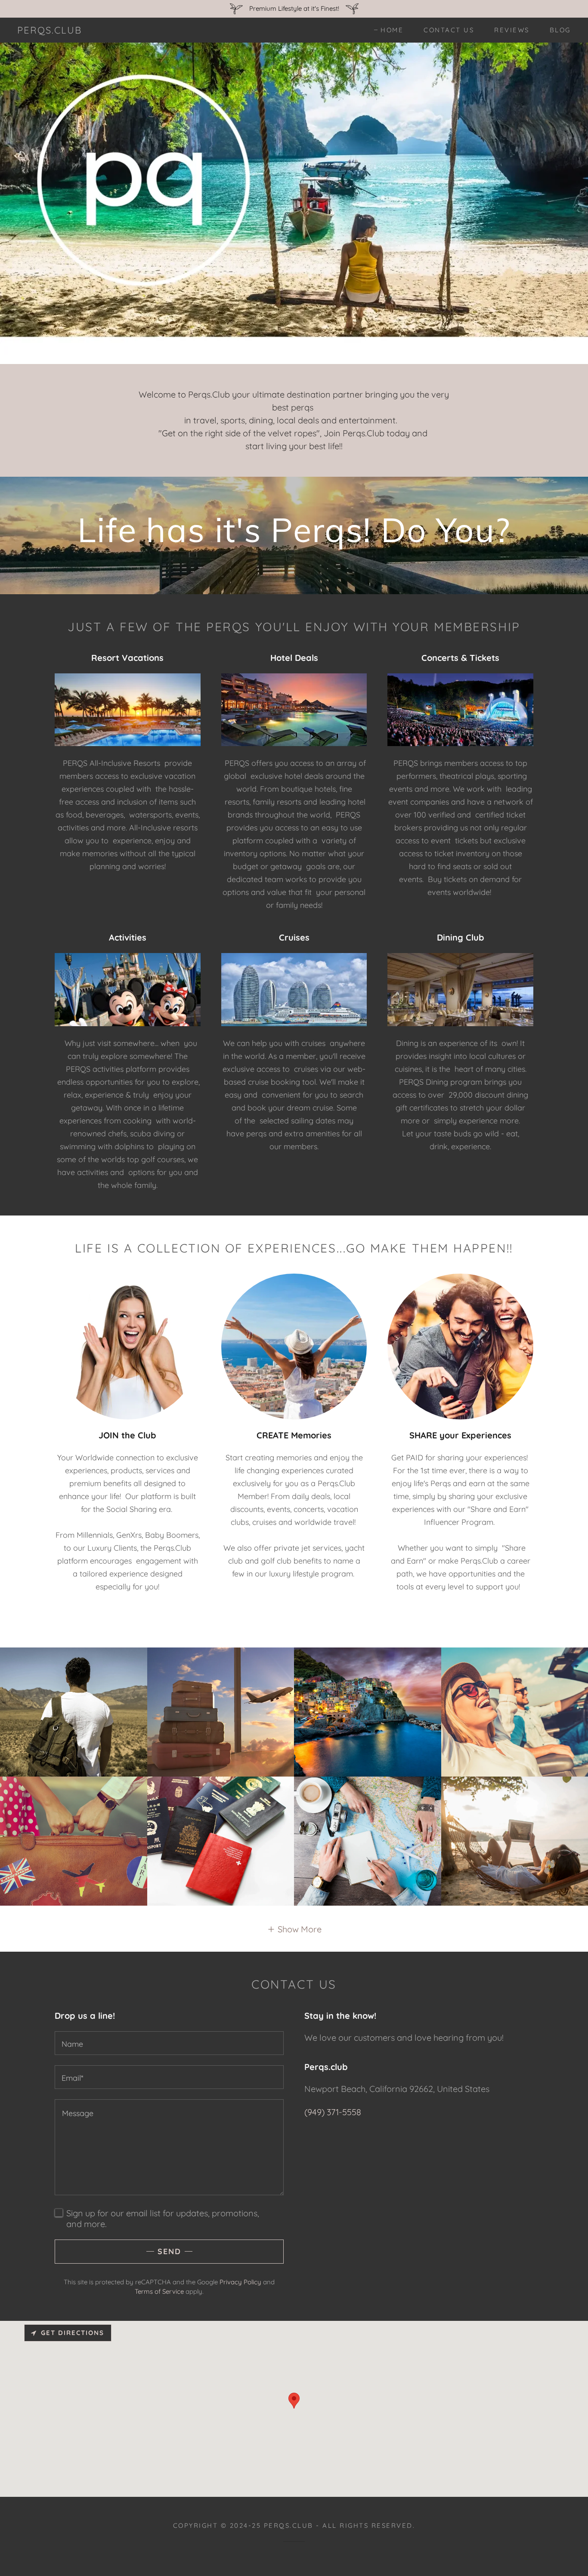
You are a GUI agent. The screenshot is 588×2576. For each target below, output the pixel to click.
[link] (50, 30)
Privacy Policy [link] (240, 2282)
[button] (294, 1929)
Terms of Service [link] (159, 2291)
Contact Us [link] (449, 30)
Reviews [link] (512, 30)
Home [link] (392, 30)
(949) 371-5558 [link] (333, 2112)
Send (169, 2251)
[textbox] (169, 2043)
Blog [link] (560, 30)
